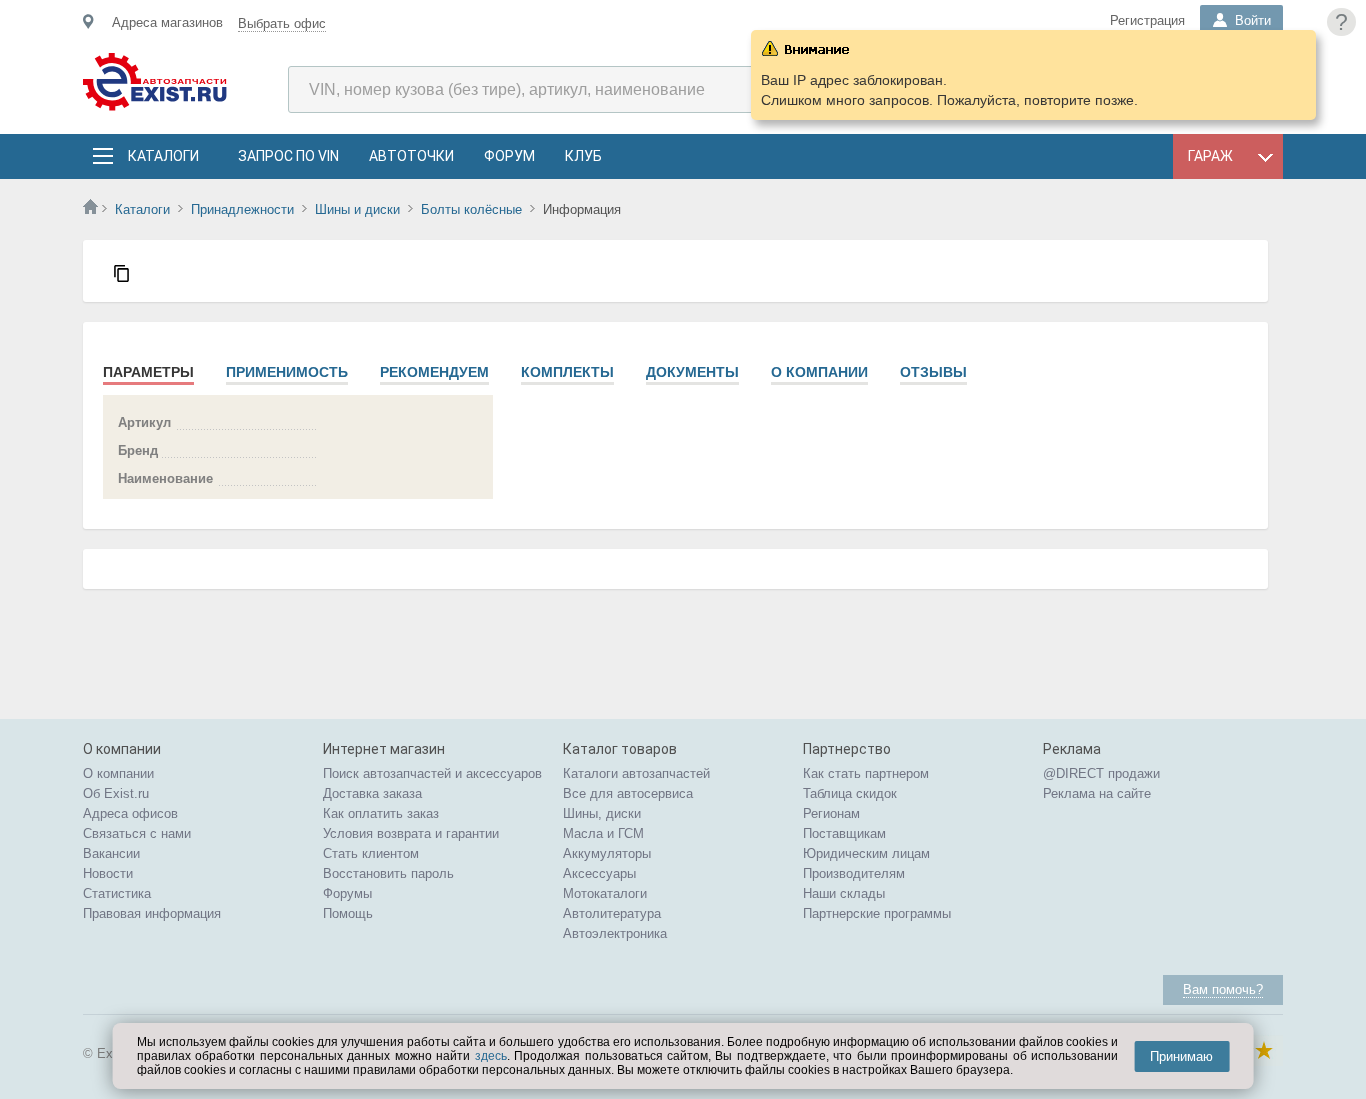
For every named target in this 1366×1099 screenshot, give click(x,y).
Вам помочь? (1223, 989)
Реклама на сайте (1097, 793)
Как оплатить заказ (381, 813)
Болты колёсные (471, 209)
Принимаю (1181, 1056)
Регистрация (1147, 20)
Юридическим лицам (866, 853)
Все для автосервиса (628, 793)
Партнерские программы (877, 913)
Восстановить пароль (388, 873)
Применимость (287, 372)
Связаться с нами (137, 833)
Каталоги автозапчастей (636, 773)
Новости (108, 873)
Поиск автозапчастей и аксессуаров (432, 773)
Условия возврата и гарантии (411, 833)
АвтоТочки (411, 156)
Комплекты (567, 372)
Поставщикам (844, 833)
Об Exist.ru (116, 793)
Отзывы (933, 372)
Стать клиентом (371, 853)
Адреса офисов (130, 813)
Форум (509, 156)
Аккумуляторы (607, 853)
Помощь (348, 913)
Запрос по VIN (288, 156)
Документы (692, 372)
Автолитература (612, 913)
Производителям (854, 873)
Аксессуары (599, 873)
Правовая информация (152, 913)
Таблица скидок (850, 793)
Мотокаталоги (605, 893)
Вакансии (111, 853)
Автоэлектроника (615, 933)
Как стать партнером (866, 773)
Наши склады (844, 893)
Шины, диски (602, 813)
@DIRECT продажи (1101, 773)
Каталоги (163, 156)
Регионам (831, 813)
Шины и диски (357, 209)
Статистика (117, 893)
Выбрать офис (282, 23)
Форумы (347, 893)
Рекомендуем (434, 372)
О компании (819, 372)
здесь (491, 1056)
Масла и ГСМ (603, 833)
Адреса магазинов (167, 22)
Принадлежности (242, 209)
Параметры (148, 372)
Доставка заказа (372, 793)
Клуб (583, 156)
